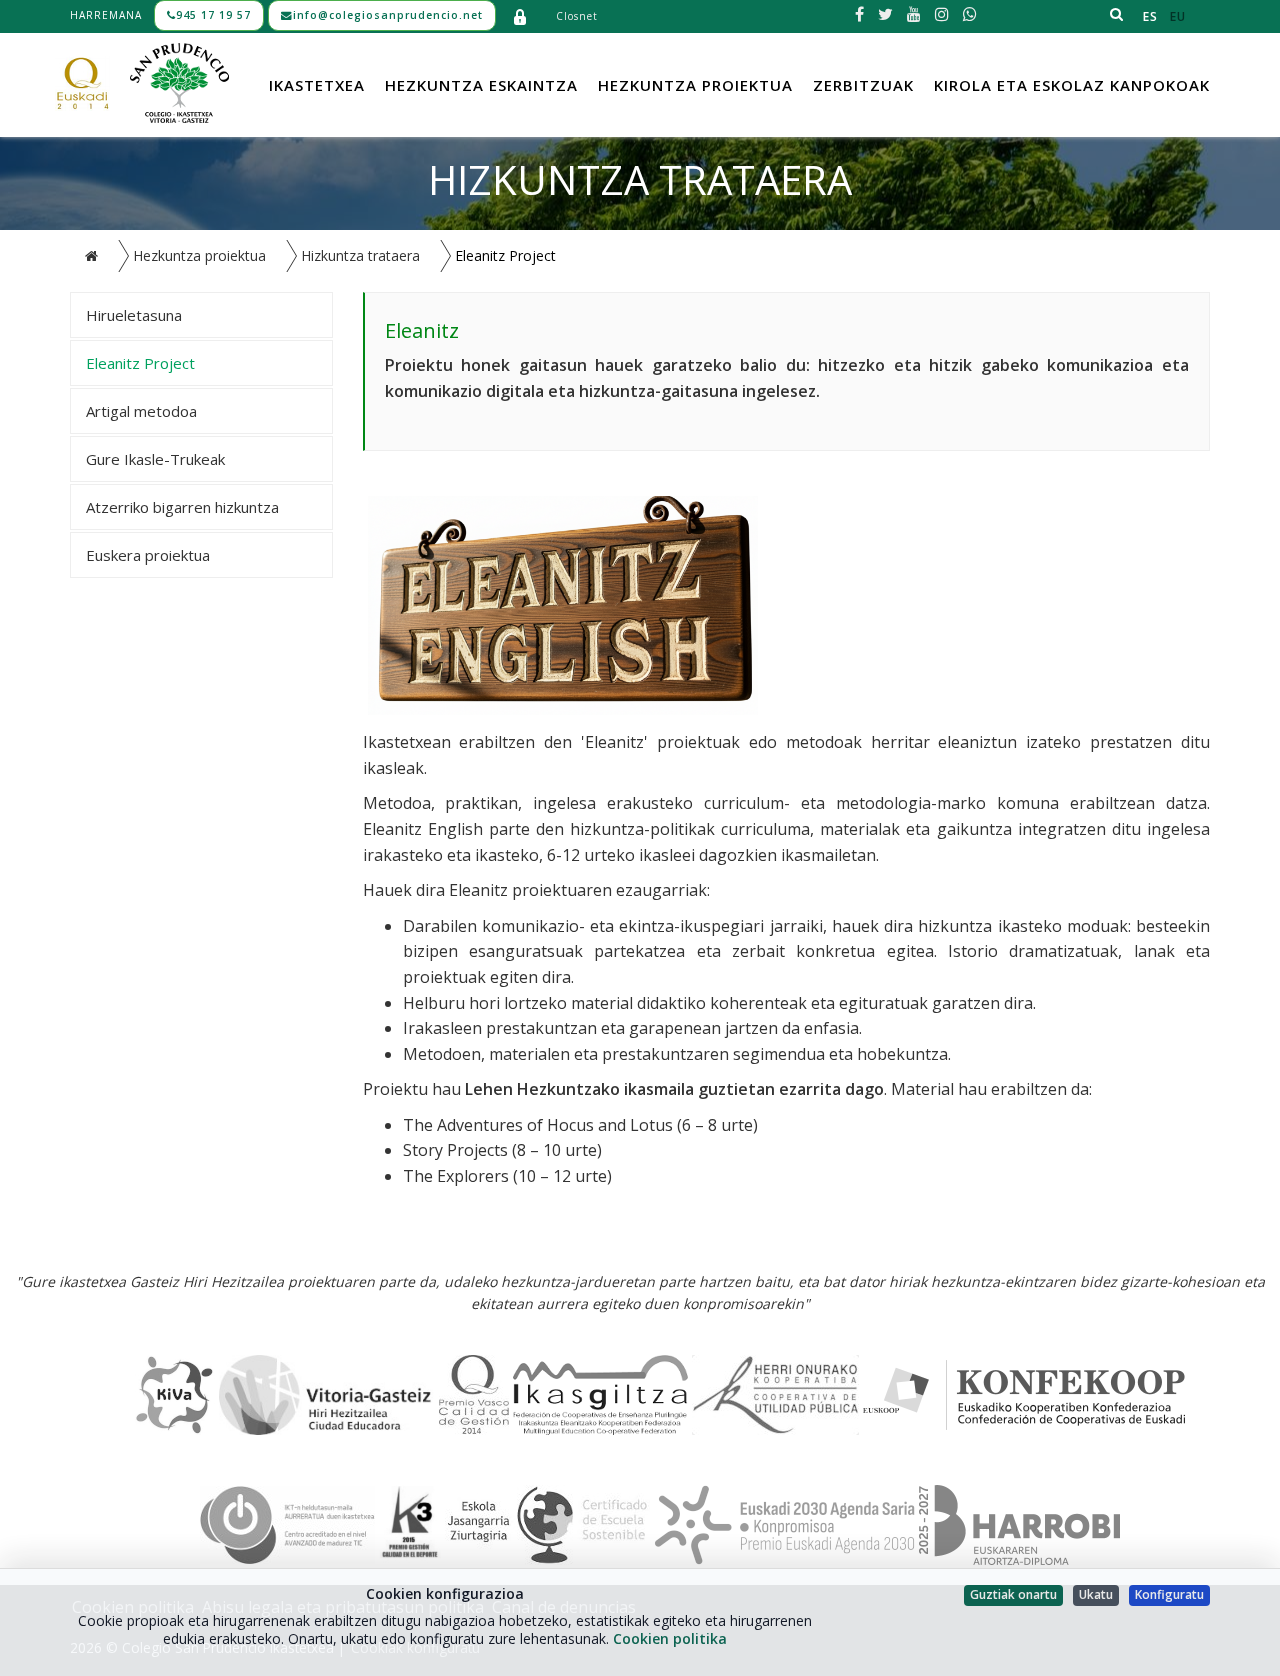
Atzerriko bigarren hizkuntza (182, 507)
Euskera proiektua (148, 555)
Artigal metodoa (141, 411)
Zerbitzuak (863, 85)
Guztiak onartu (1013, 1594)
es (1150, 16)
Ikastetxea (317, 85)
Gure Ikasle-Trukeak (155, 459)
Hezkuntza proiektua (695, 85)
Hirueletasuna (134, 315)
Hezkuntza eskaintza (481, 85)
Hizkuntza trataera (360, 255)
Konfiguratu (1169, 1594)
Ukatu (1096, 1594)
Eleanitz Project (140, 363)
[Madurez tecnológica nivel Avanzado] (287, 1524)
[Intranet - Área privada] (520, 16)
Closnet (577, 16)
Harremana (106, 15)
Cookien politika (670, 1638)
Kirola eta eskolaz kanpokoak (1072, 85)
